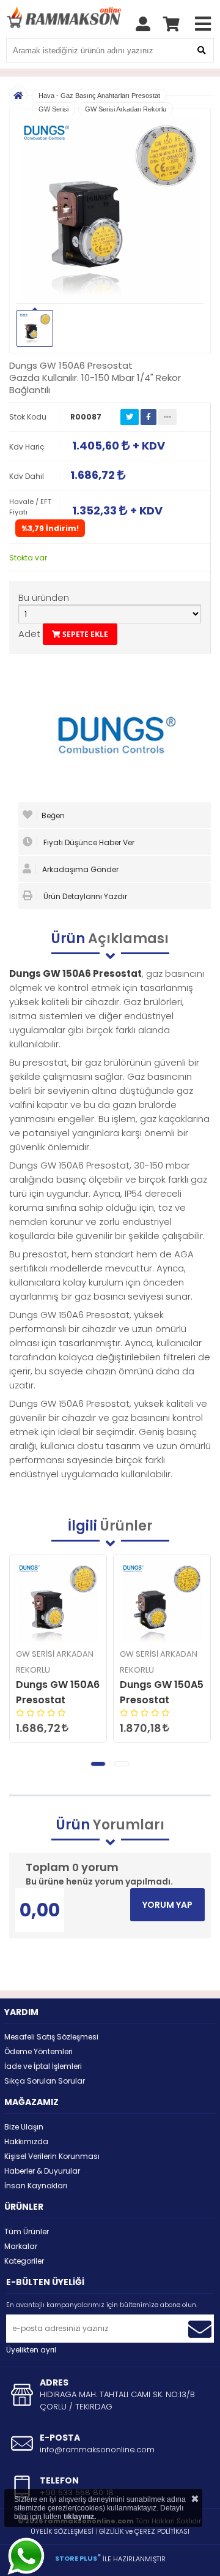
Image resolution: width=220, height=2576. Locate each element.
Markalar (21, 2246)
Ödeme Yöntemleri (38, 2051)
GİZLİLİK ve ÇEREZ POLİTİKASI (144, 2531)
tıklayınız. (80, 2517)
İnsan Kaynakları (36, 2186)
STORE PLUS (78, 2558)
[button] (98, 1764)
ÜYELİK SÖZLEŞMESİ (62, 2531)
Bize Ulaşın (24, 2127)
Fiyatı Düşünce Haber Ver (88, 842)
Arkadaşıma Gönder (79, 869)
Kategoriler (24, 2261)
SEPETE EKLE (84, 634)
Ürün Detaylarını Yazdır (84, 896)
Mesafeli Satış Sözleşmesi (51, 2037)
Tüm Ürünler (27, 2231)
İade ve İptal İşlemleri (43, 2066)
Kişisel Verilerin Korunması (52, 2156)
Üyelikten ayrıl (31, 2350)
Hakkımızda (26, 2141)
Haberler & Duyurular (42, 2171)
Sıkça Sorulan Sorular (45, 2081)
